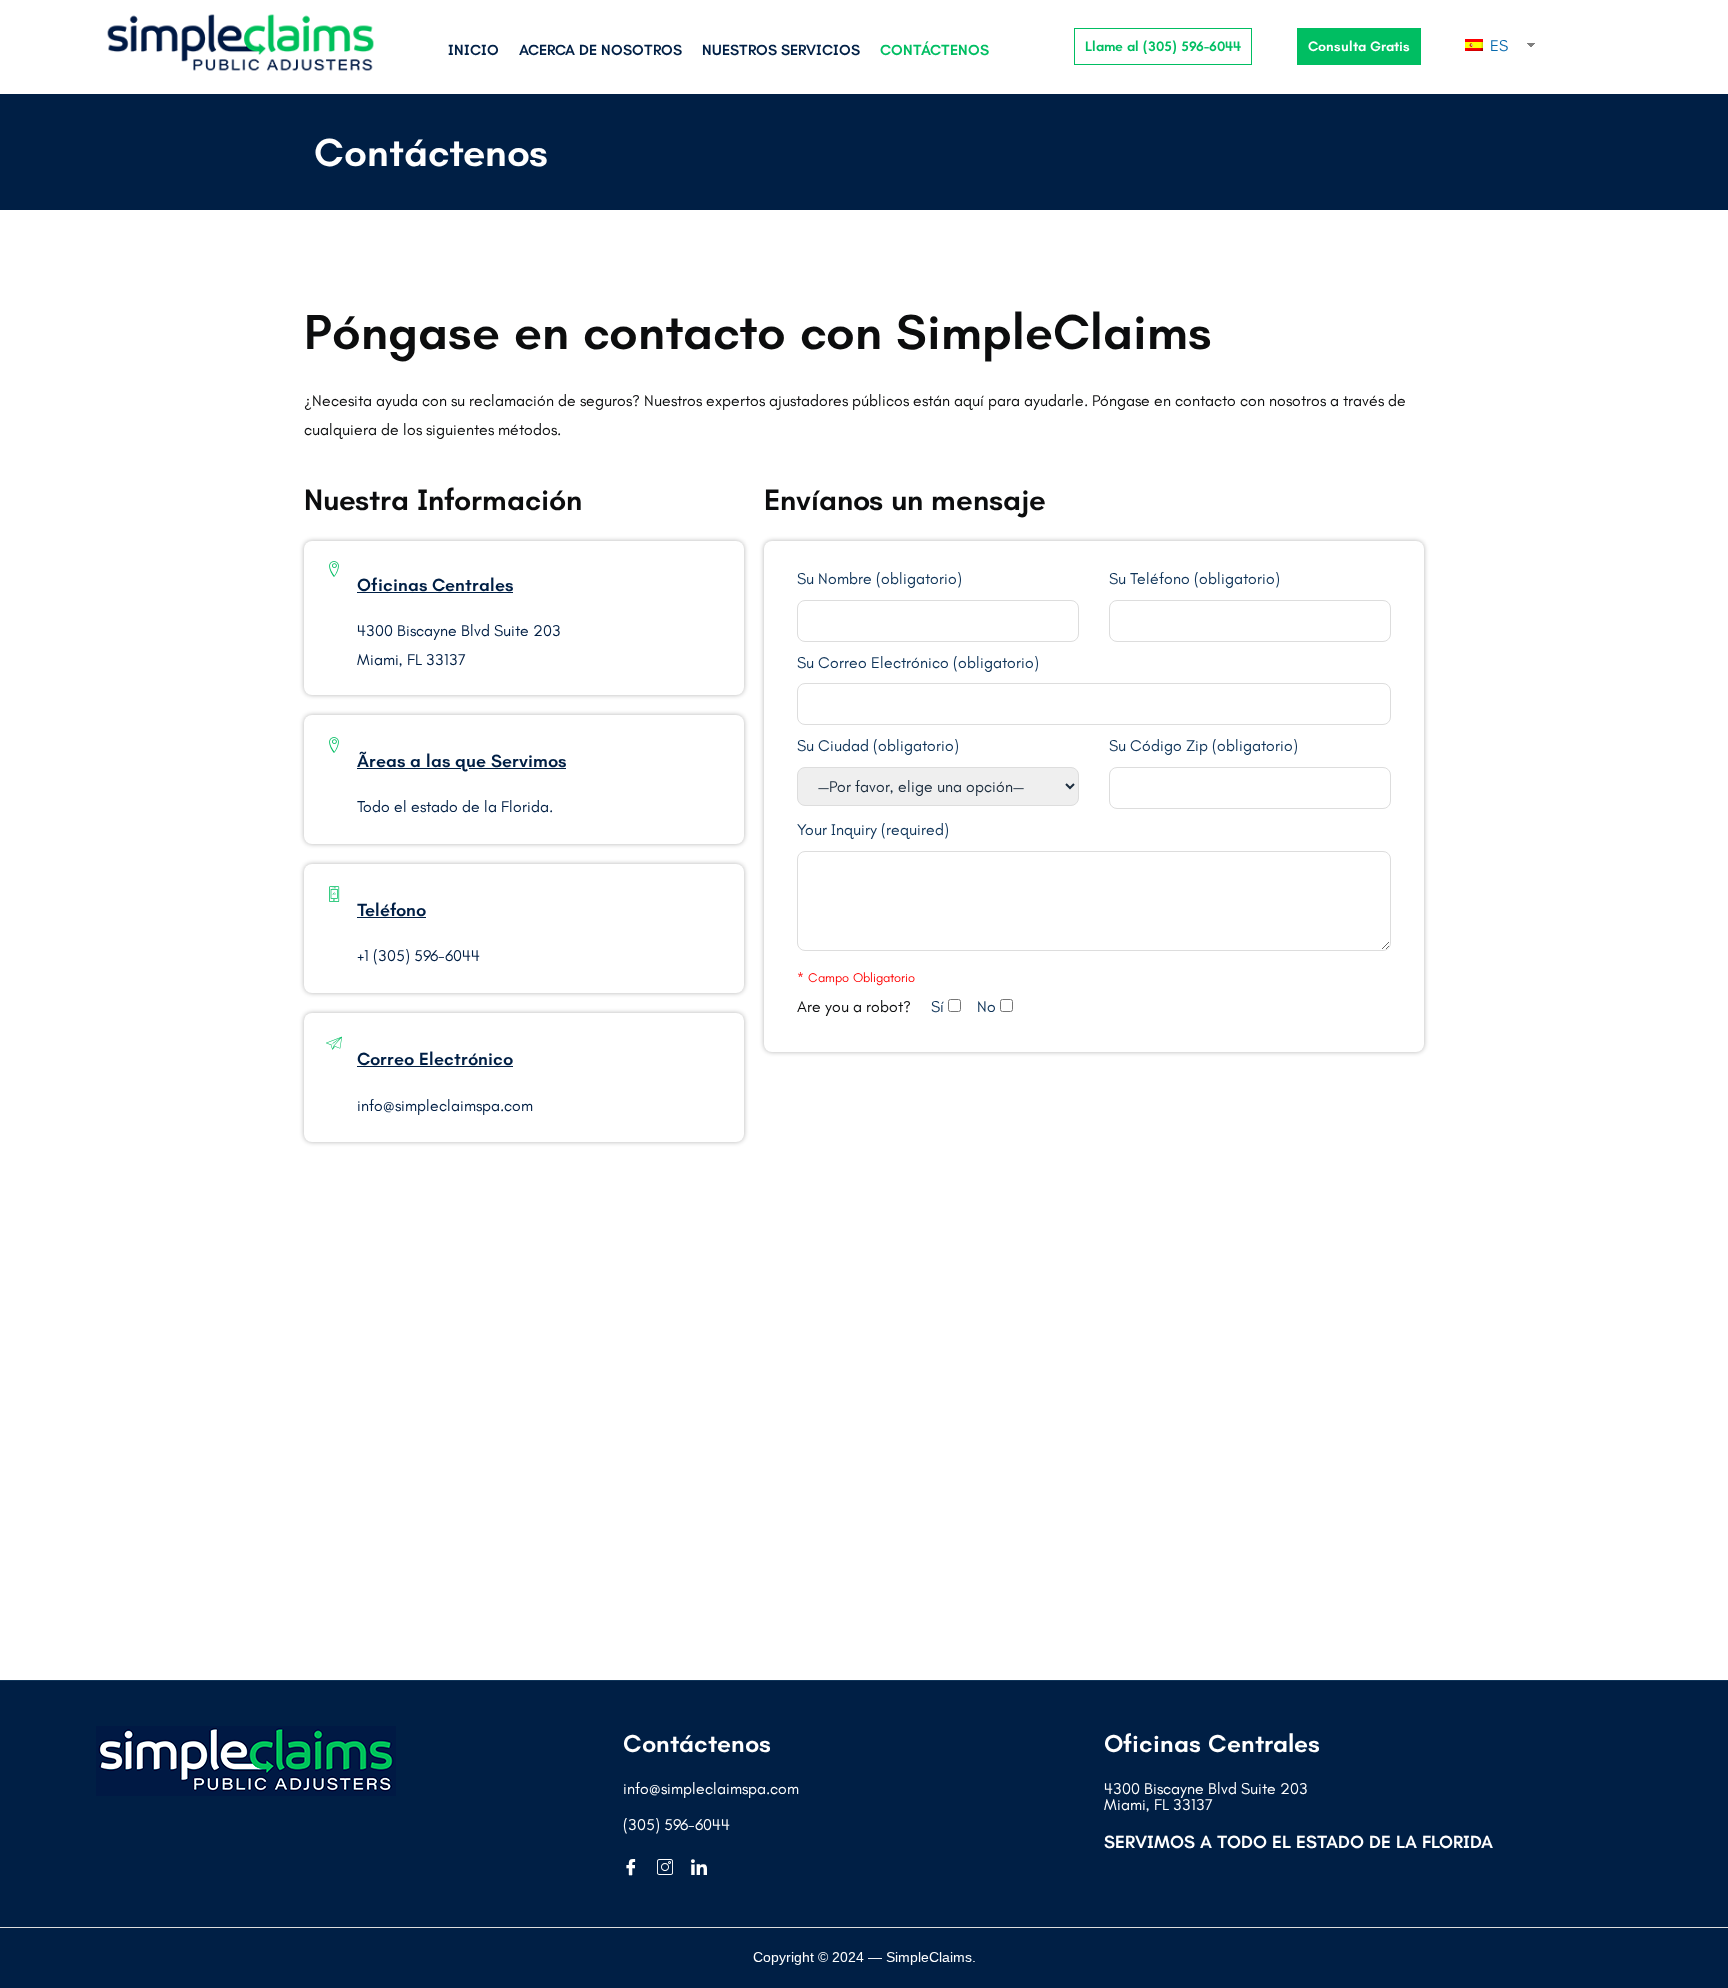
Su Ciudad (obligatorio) (878, 746)
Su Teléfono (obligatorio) (1194, 579)
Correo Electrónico (435, 1059)
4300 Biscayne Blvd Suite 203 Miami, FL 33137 (1206, 1796)
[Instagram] (672, 1868)
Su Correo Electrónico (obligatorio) (918, 663)
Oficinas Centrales (435, 585)
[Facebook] (638, 1868)
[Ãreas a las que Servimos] (334, 745)
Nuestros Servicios (781, 50)
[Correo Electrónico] (334, 1043)
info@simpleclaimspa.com (711, 1788)
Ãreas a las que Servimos (461, 761)
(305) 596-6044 (676, 1824)
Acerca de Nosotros (600, 50)
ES (1497, 45)
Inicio (473, 50)
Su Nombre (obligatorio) (879, 579)
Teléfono (391, 910)
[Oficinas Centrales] (334, 569)
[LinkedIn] (706, 1868)
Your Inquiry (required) (873, 830)
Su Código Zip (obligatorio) (1203, 746)
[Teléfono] (334, 894)
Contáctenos (934, 50)
